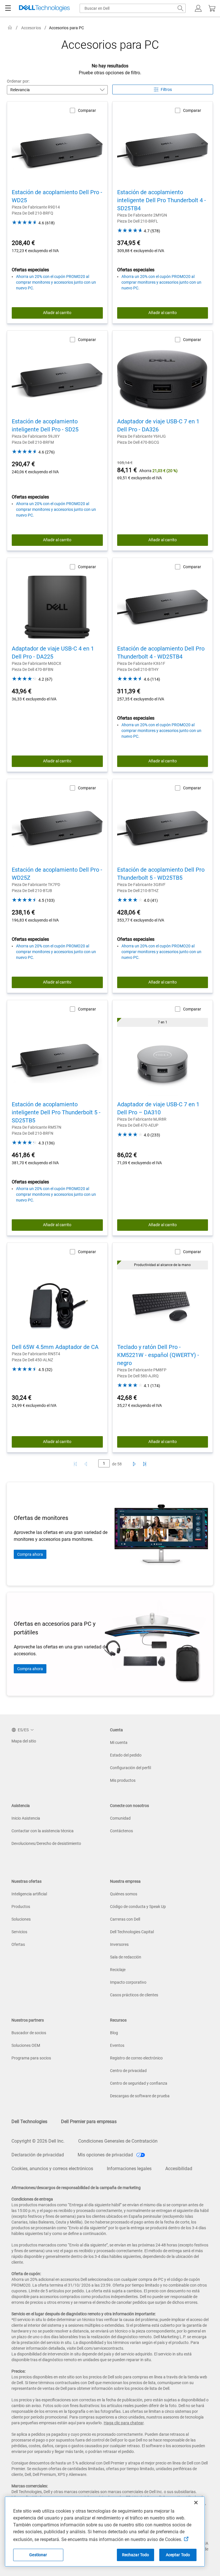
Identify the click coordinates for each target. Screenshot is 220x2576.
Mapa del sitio (24, 1741)
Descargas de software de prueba (140, 2096)
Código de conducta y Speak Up (138, 1907)
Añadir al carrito (57, 313)
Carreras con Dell (125, 1919)
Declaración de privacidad (38, 2155)
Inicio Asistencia (26, 1818)
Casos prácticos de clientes (134, 1995)
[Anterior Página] (87, 1464)
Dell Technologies (29, 2122)
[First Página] (75, 1464)
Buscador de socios (29, 2033)
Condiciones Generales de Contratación (118, 2141)
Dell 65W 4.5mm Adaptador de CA (55, 1347)
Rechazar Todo (136, 2555)
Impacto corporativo (128, 1982)
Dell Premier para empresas (89, 2122)
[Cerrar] (196, 2503)
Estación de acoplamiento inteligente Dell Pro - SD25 (45, 425)
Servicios (19, 1932)
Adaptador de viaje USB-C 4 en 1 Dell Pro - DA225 (53, 653)
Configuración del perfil (130, 1768)
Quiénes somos (124, 1894)
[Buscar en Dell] (180, 8)
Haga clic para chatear (124, 2423)
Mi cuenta (119, 1742)
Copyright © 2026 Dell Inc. (38, 2141)
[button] (198, 8)
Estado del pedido (126, 1755)
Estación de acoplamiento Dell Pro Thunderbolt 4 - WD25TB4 (161, 653)
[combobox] (133, 8)
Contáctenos (121, 1831)
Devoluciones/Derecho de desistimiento (46, 1843)
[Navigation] (8, 8)
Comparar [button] (87, 110)
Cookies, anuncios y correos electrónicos (52, 2169)
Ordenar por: (18, 81)
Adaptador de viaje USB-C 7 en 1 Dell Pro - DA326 (158, 425)
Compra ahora (30, 1554)
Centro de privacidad (128, 2071)
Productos (21, 1907)
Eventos (117, 2045)
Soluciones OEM (26, 2045)
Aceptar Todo (178, 2555)
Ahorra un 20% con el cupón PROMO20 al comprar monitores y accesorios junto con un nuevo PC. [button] (56, 282)
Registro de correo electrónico (136, 2058)
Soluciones (21, 1919)
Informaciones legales (129, 2169)
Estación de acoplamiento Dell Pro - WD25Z (57, 874)
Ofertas (18, 1944)
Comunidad (120, 1818)
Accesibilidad (179, 2169)
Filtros (166, 89)
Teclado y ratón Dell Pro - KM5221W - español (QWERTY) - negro (158, 1355)
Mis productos (123, 1780)
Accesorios (31, 28)
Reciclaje (118, 1970)
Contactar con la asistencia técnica (43, 1831)
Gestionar (38, 2555)
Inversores (119, 1944)
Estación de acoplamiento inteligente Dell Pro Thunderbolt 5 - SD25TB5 (56, 1112)
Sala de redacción (126, 1957)
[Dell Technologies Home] (44, 8)
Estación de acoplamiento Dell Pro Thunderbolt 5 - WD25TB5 (161, 874)
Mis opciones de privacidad (106, 2155)
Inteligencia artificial (29, 1894)
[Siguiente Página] (133, 1464)
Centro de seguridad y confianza (139, 2083)
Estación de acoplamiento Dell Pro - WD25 (57, 196)
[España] (10, 28)
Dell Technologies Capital (132, 1932)
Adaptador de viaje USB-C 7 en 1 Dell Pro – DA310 (158, 1108)
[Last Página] (145, 1464)
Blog (114, 2033)
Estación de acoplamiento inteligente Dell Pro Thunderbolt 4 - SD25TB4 (162, 200)
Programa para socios (31, 2058)
